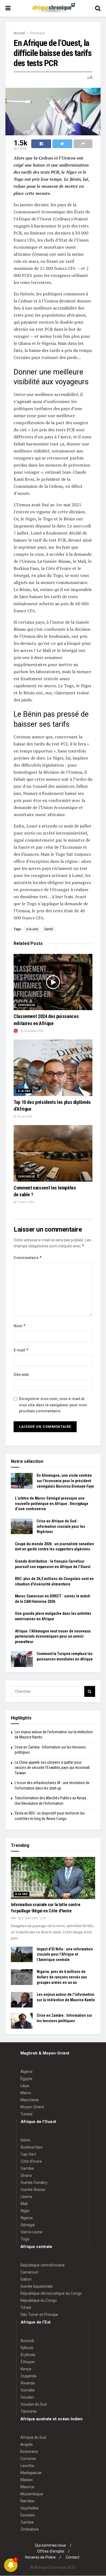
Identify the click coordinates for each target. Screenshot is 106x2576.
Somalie (28, 2390)
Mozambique (32, 2494)
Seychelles (30, 2508)
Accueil (19, 33)
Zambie (27, 2522)
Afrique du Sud (33, 2437)
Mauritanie (30, 2100)
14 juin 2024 (24, 1117)
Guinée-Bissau (33, 2190)
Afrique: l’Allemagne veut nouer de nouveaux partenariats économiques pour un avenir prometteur (53, 1636)
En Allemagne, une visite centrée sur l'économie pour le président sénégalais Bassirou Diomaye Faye (65, 1481)
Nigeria (27, 2218)
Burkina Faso (32, 2147)
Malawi (26, 2480)
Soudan (27, 2397)
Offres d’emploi (51, 2551)
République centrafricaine (43, 2265)
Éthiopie (28, 2362)
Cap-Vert (28, 2154)
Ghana (26, 2175)
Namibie (27, 2501)
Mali (24, 2204)
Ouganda (29, 2376)
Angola (26, 2444)
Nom (20, 1326)
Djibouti (27, 2348)
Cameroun (29, 2272)
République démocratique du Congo (51, 2293)
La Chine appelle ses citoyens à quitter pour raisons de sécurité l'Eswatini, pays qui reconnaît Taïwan (52, 1768)
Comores (28, 2459)
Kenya (26, 2369)
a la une (32, 929)
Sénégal (28, 2225)
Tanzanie (29, 2411)
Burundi (27, 2341)
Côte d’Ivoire (31, 2161)
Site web (21, 1375)
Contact (73, 2557)
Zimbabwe (30, 2529)
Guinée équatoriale (37, 2286)
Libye (25, 2086)
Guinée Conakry (34, 2182)
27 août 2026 (29, 1918)
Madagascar (31, 2473)
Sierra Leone (32, 2232)
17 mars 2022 (25, 1202)
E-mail (21, 1350)
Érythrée (28, 2355)
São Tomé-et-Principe (39, 2315)
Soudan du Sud (34, 2404)
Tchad (26, 2308)
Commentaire (28, 1258)
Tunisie (26, 2114)
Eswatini (28, 2515)
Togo (25, 2239)
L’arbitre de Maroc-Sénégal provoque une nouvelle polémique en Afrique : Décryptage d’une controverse (52, 1504)
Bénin (26, 2140)
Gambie (27, 2168)
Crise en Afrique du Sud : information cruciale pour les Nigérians (61, 1526)
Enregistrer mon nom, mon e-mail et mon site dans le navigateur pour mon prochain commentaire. (53, 1405)
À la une (24, 1091)
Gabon (26, 2279)
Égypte (26, 2079)
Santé (49, 929)
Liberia (26, 2197)
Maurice (27, 2487)
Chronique (37, 33)
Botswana (29, 2452)
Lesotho (27, 2466)
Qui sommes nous (51, 2545)
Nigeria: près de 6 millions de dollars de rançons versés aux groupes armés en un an (62, 1977)
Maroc (26, 2093)
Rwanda (28, 2383)
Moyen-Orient (32, 2107)
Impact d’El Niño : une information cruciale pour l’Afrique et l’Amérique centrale (65, 1954)
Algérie (26, 2072)
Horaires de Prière (40, 2557)
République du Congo (39, 2300)
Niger (25, 2211)
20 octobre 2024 (33, 1031)
